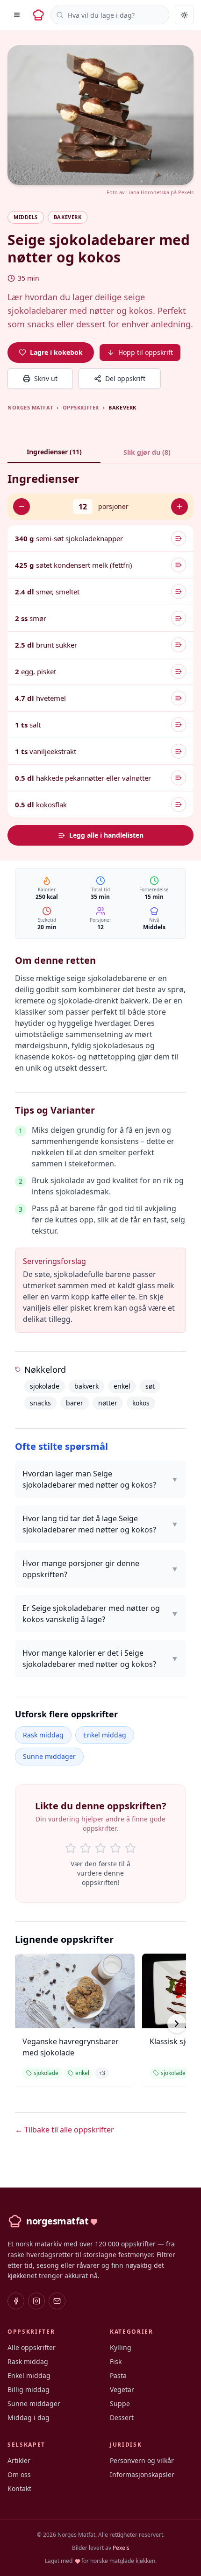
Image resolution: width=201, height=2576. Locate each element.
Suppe (120, 2403)
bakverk (86, 1386)
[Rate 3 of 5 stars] (100, 1848)
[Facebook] (16, 2301)
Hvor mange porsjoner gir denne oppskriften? (100, 1569)
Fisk (116, 2361)
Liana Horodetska (148, 192)
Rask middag (43, 1735)
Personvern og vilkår (142, 2460)
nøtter (108, 1403)
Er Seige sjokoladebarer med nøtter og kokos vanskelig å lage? (100, 1614)
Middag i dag (29, 2417)
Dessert (122, 2417)
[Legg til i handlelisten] (179, 538)
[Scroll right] (177, 2024)
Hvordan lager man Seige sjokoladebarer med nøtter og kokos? (100, 1479)
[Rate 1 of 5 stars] (71, 1848)
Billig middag (29, 2389)
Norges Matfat (30, 407)
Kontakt (19, 2488)
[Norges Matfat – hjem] (38, 15)
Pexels (186, 192)
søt (150, 1386)
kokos (141, 1403)
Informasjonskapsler (142, 2474)
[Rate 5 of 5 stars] (130, 1848)
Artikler (19, 2460)
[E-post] (57, 2301)
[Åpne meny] (17, 15)
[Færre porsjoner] (22, 507)
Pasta (118, 2375)
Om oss (19, 2474)
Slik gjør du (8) (147, 452)
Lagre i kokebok (56, 352)
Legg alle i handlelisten (106, 835)
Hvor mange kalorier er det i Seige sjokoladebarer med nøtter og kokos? (100, 1659)
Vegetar (122, 2389)
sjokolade (45, 1386)
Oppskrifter (81, 407)
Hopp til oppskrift (146, 352)
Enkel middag (105, 1735)
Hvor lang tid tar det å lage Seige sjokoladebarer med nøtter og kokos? (100, 1524)
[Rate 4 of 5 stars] (115, 1848)
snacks (40, 1403)
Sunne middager (49, 1756)
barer (75, 1403)
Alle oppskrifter (32, 2347)
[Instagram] (36, 2301)
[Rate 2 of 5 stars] (86, 1848)
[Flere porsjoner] (179, 507)
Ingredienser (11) (54, 452)
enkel (122, 1386)
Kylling (121, 2347)
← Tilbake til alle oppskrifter (65, 2130)
